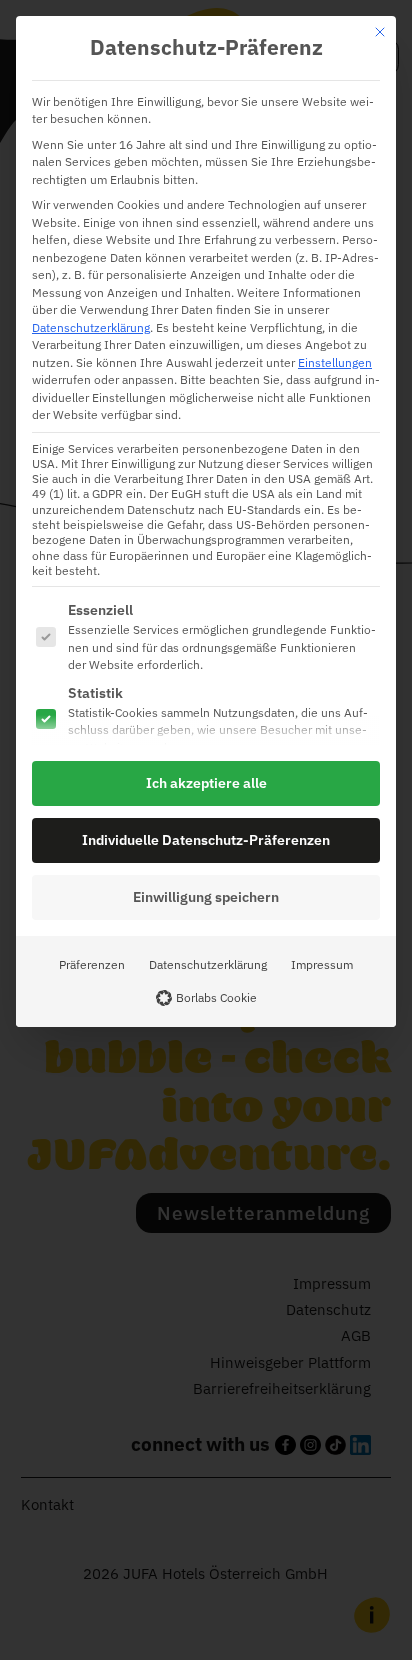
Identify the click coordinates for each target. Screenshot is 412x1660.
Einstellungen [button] (335, 362)
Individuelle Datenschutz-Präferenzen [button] (206, 840)
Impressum (322, 964)
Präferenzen (92, 964)
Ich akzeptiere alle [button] (206, 783)
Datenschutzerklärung (91, 327)
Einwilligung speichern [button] (206, 897)
